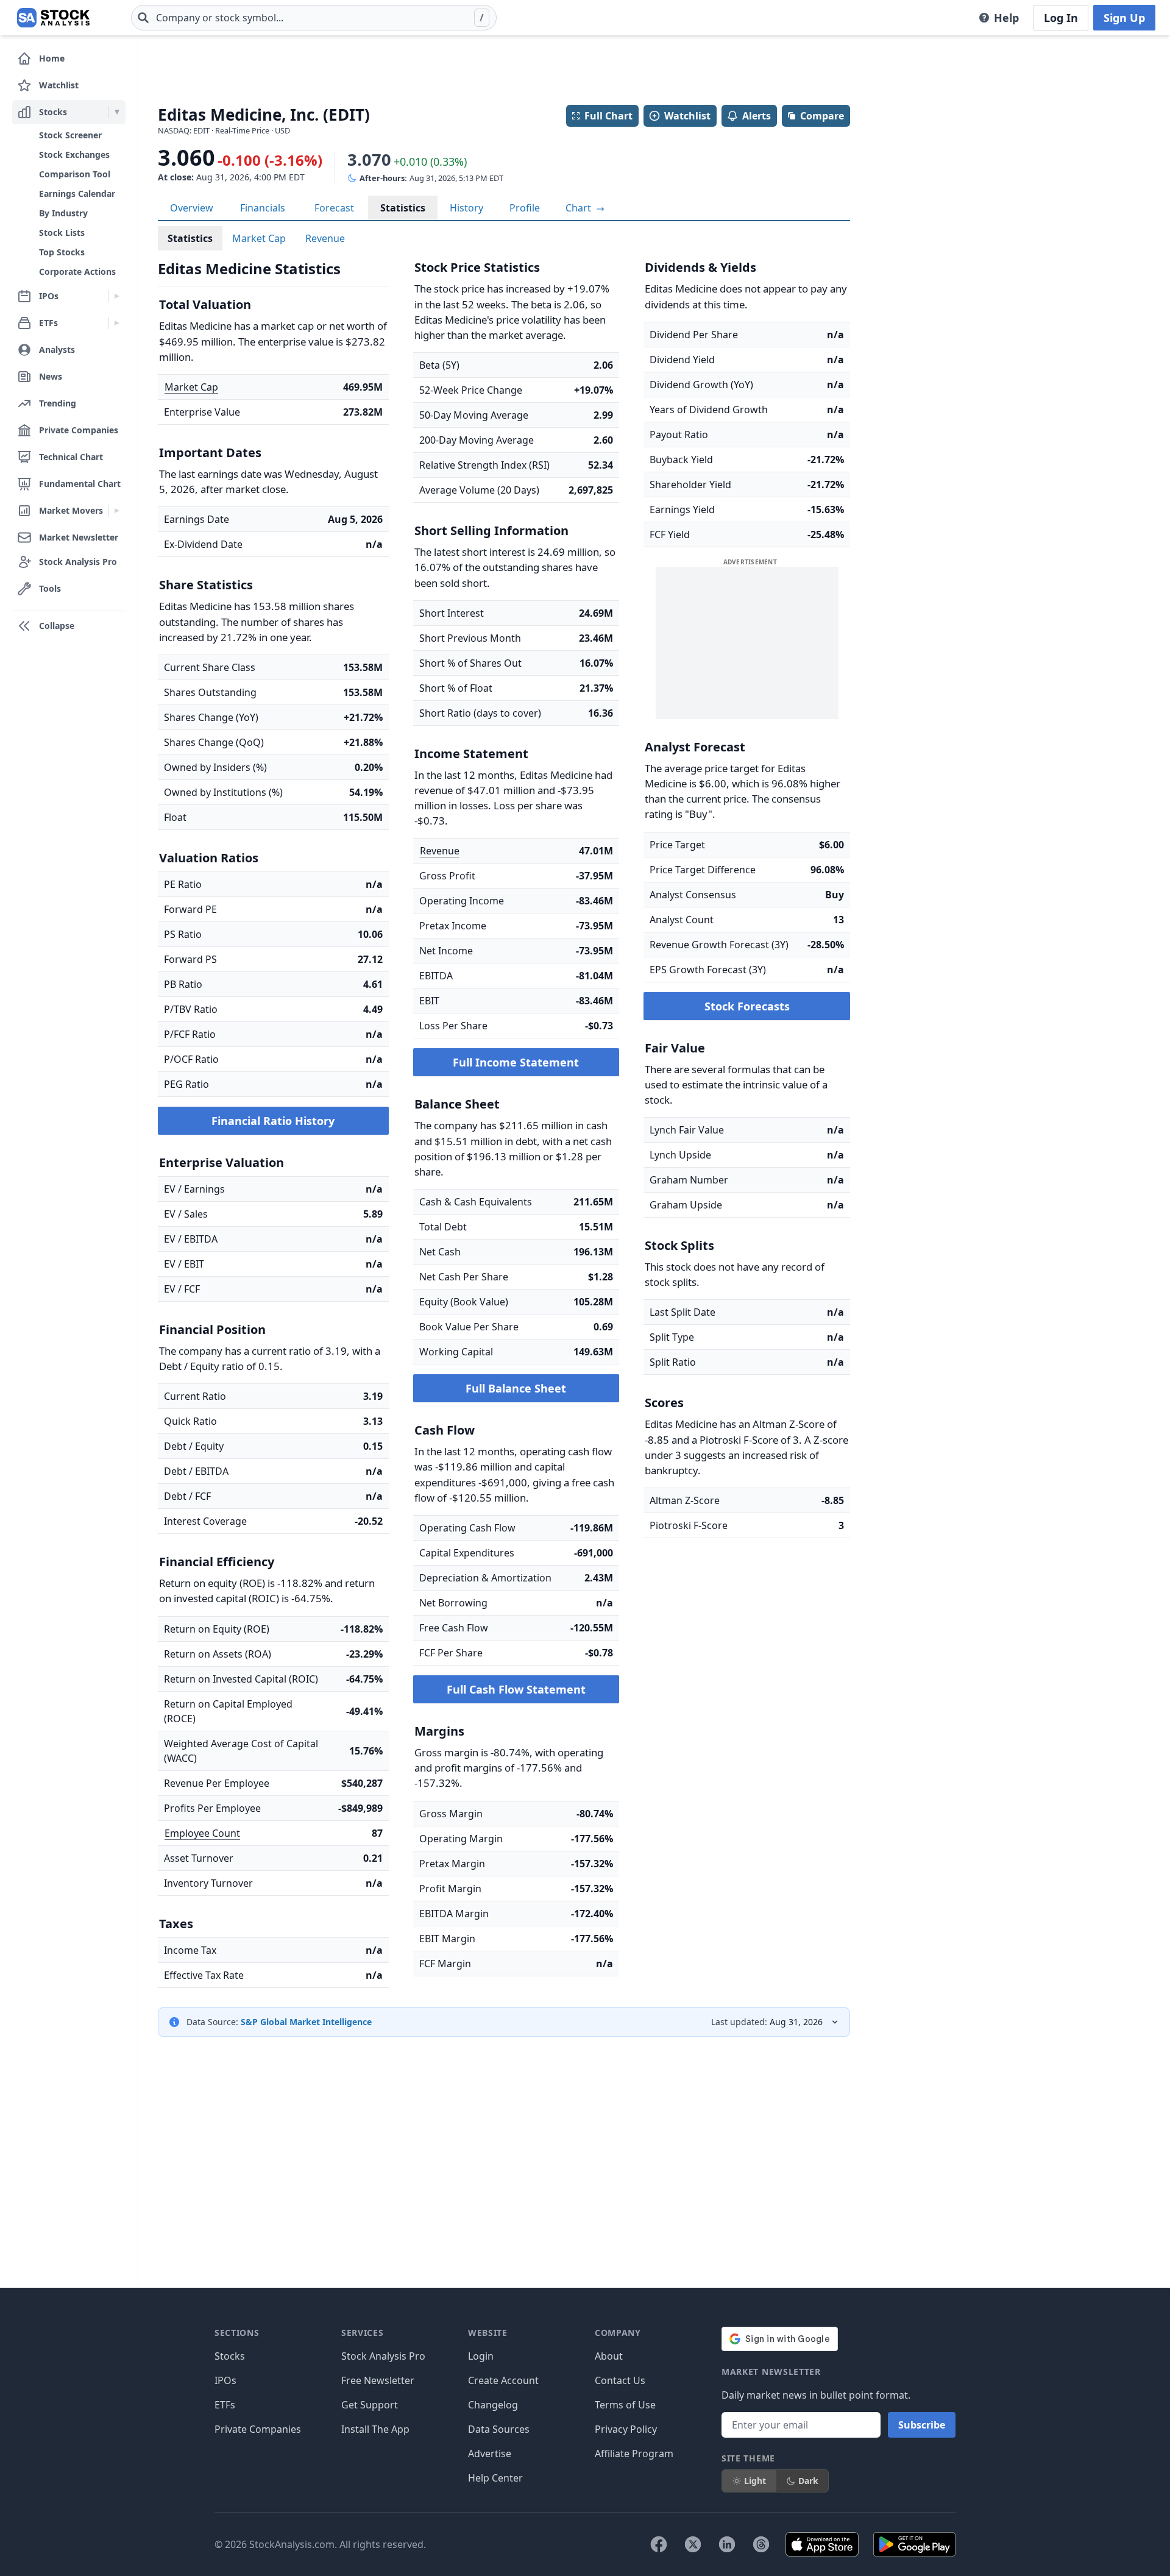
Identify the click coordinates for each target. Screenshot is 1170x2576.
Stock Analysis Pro (383, 2356)
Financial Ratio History (273, 1121)
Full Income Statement (516, 1062)
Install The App (375, 2429)
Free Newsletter (378, 2380)
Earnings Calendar (77, 193)
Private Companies (258, 2429)
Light (755, 2481)
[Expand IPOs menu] (117, 296)
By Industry (63, 213)
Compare (822, 116)
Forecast (334, 208)
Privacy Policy (626, 2429)
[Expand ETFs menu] (117, 323)
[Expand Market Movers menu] (117, 511)
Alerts (757, 116)
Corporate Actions (77, 271)
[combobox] (314, 18)
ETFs (225, 2405)
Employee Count (202, 1833)
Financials (263, 208)
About (609, 2356)
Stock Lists (62, 232)
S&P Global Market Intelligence (306, 2022)
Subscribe (922, 2425)
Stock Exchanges (74, 154)
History (466, 208)
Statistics (403, 208)
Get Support (370, 2405)
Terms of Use (625, 2405)
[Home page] (53, 18)
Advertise (490, 2454)
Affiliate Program (634, 2454)
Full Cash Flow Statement (516, 1689)
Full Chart (608, 116)
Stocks (230, 2356)
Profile (525, 208)
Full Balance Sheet (516, 1388)
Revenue (325, 238)
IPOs (225, 2380)
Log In (1061, 18)
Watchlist (687, 116)
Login (481, 2356)
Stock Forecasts (747, 1006)
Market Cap (259, 238)
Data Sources (499, 2429)
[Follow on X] (693, 2544)
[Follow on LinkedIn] (727, 2544)
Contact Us (620, 2380)
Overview (192, 208)
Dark (808, 2481)
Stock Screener (70, 135)
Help (1006, 18)
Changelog (493, 2405)
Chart (580, 208)
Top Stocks (62, 252)
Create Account (503, 2380)
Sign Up (1124, 18)
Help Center (495, 2478)
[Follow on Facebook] (659, 2544)
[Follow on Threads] (761, 2544)
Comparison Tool (75, 174)
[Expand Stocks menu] (117, 112)
